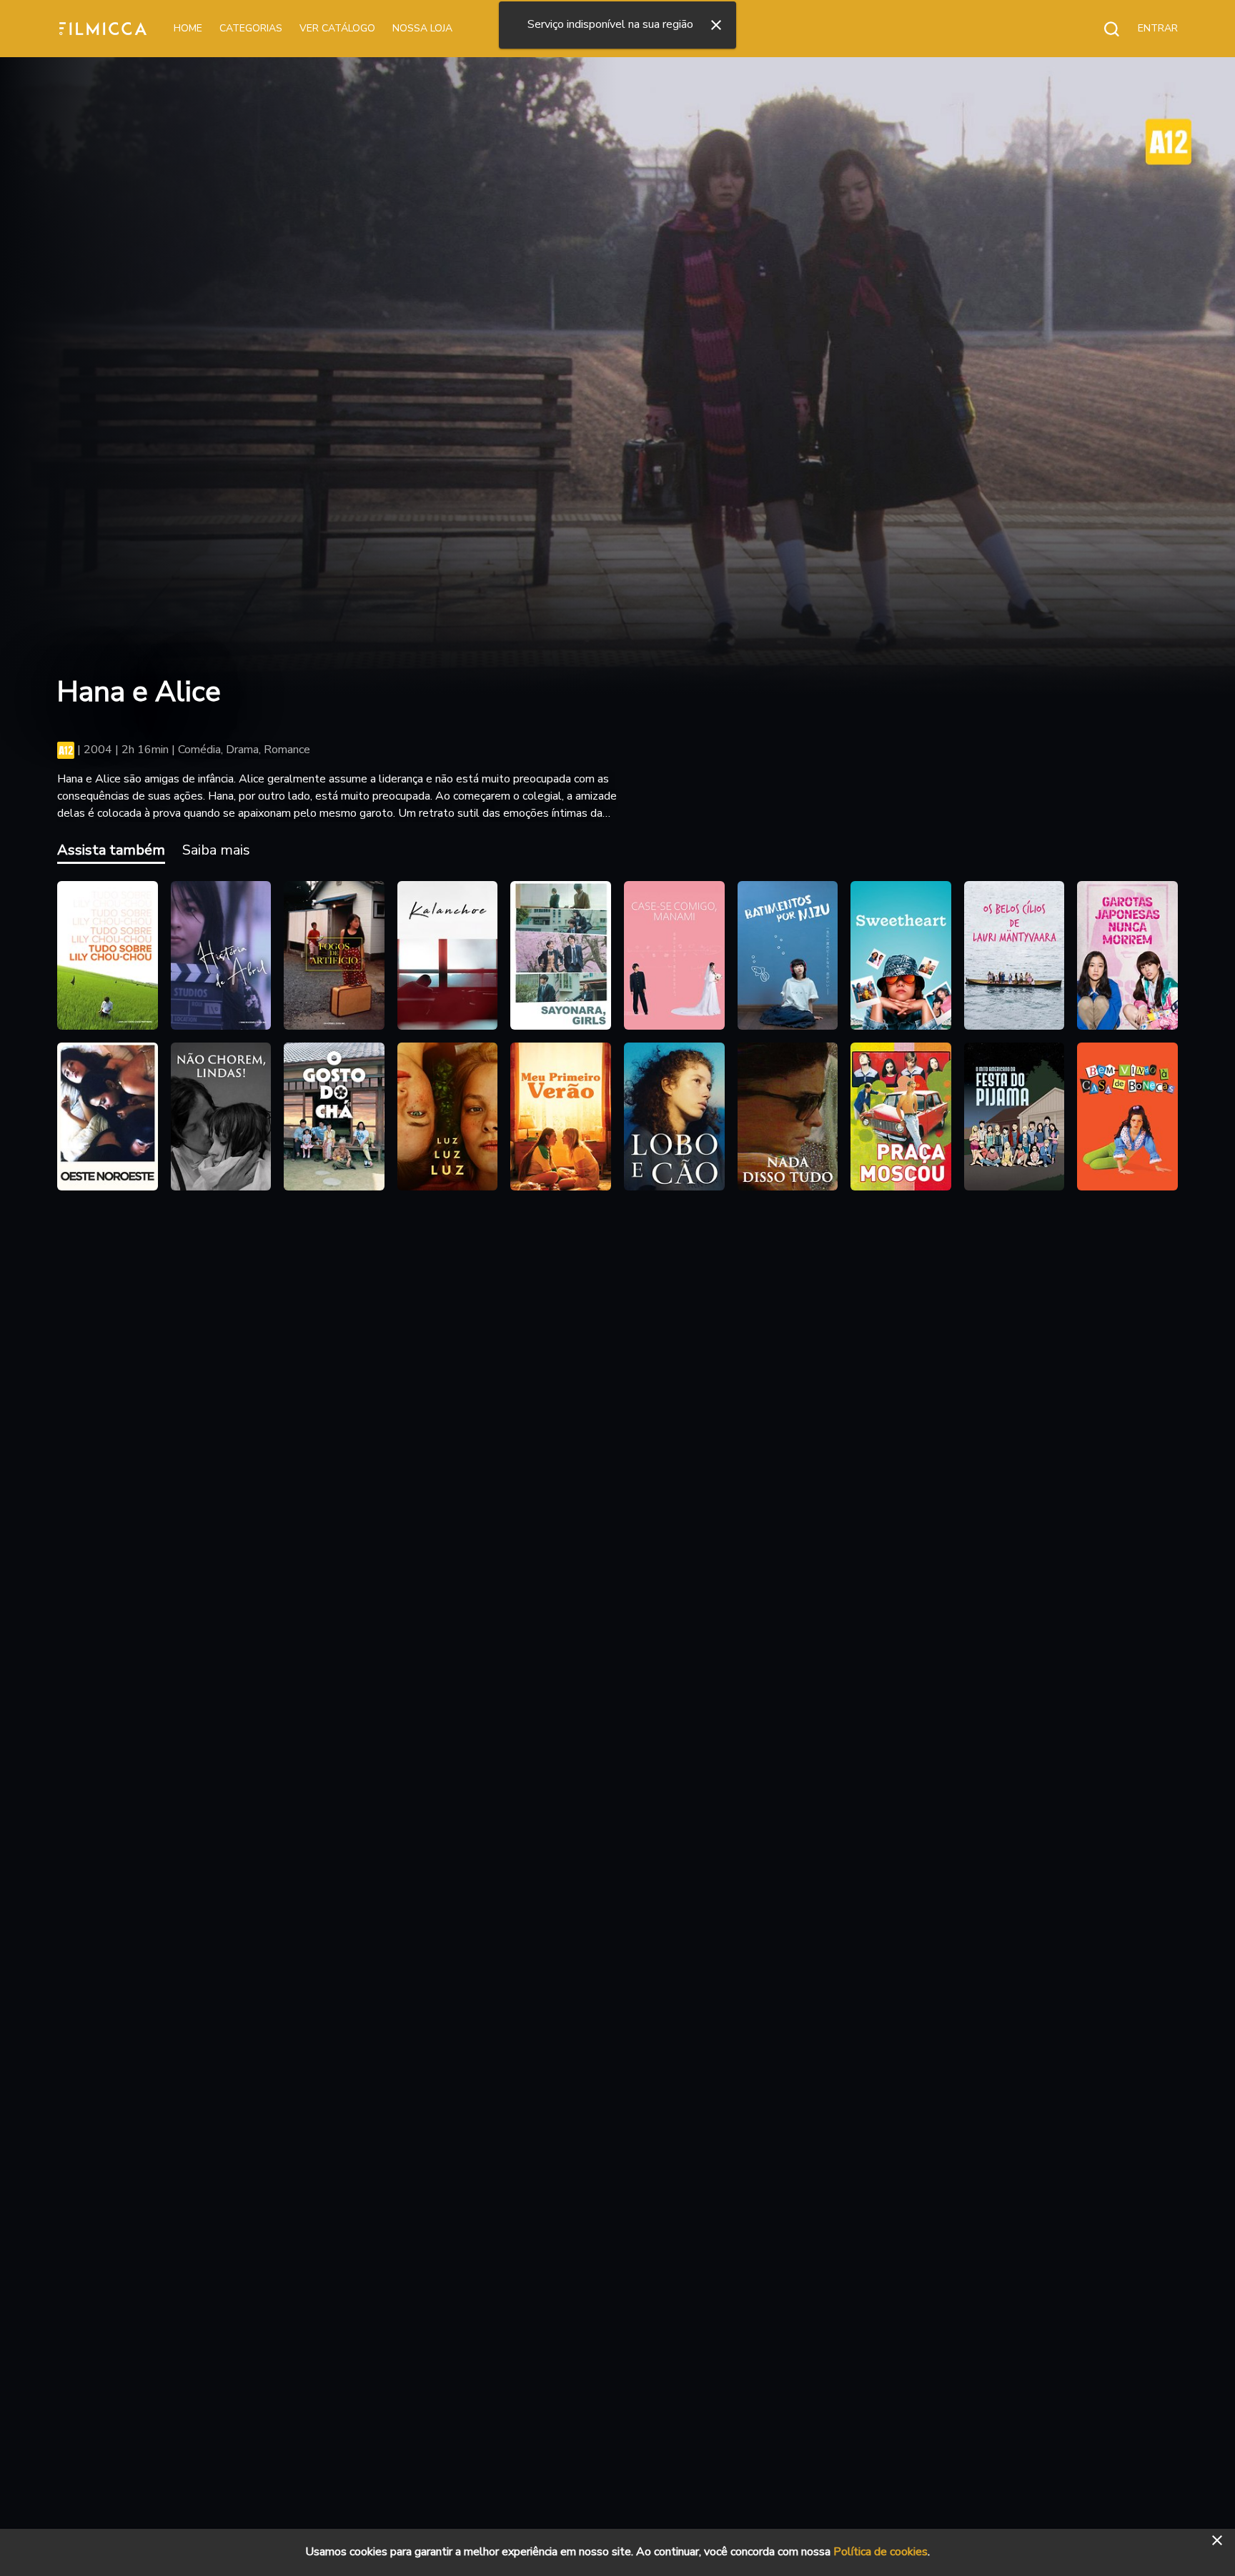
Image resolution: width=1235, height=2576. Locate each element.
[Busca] (1104, 29)
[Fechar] (716, 25)
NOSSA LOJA (422, 28)
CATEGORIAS (251, 28)
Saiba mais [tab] (216, 850)
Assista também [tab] (111, 850)
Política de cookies (881, 2552)
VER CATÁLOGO (337, 28)
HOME (188, 28)
